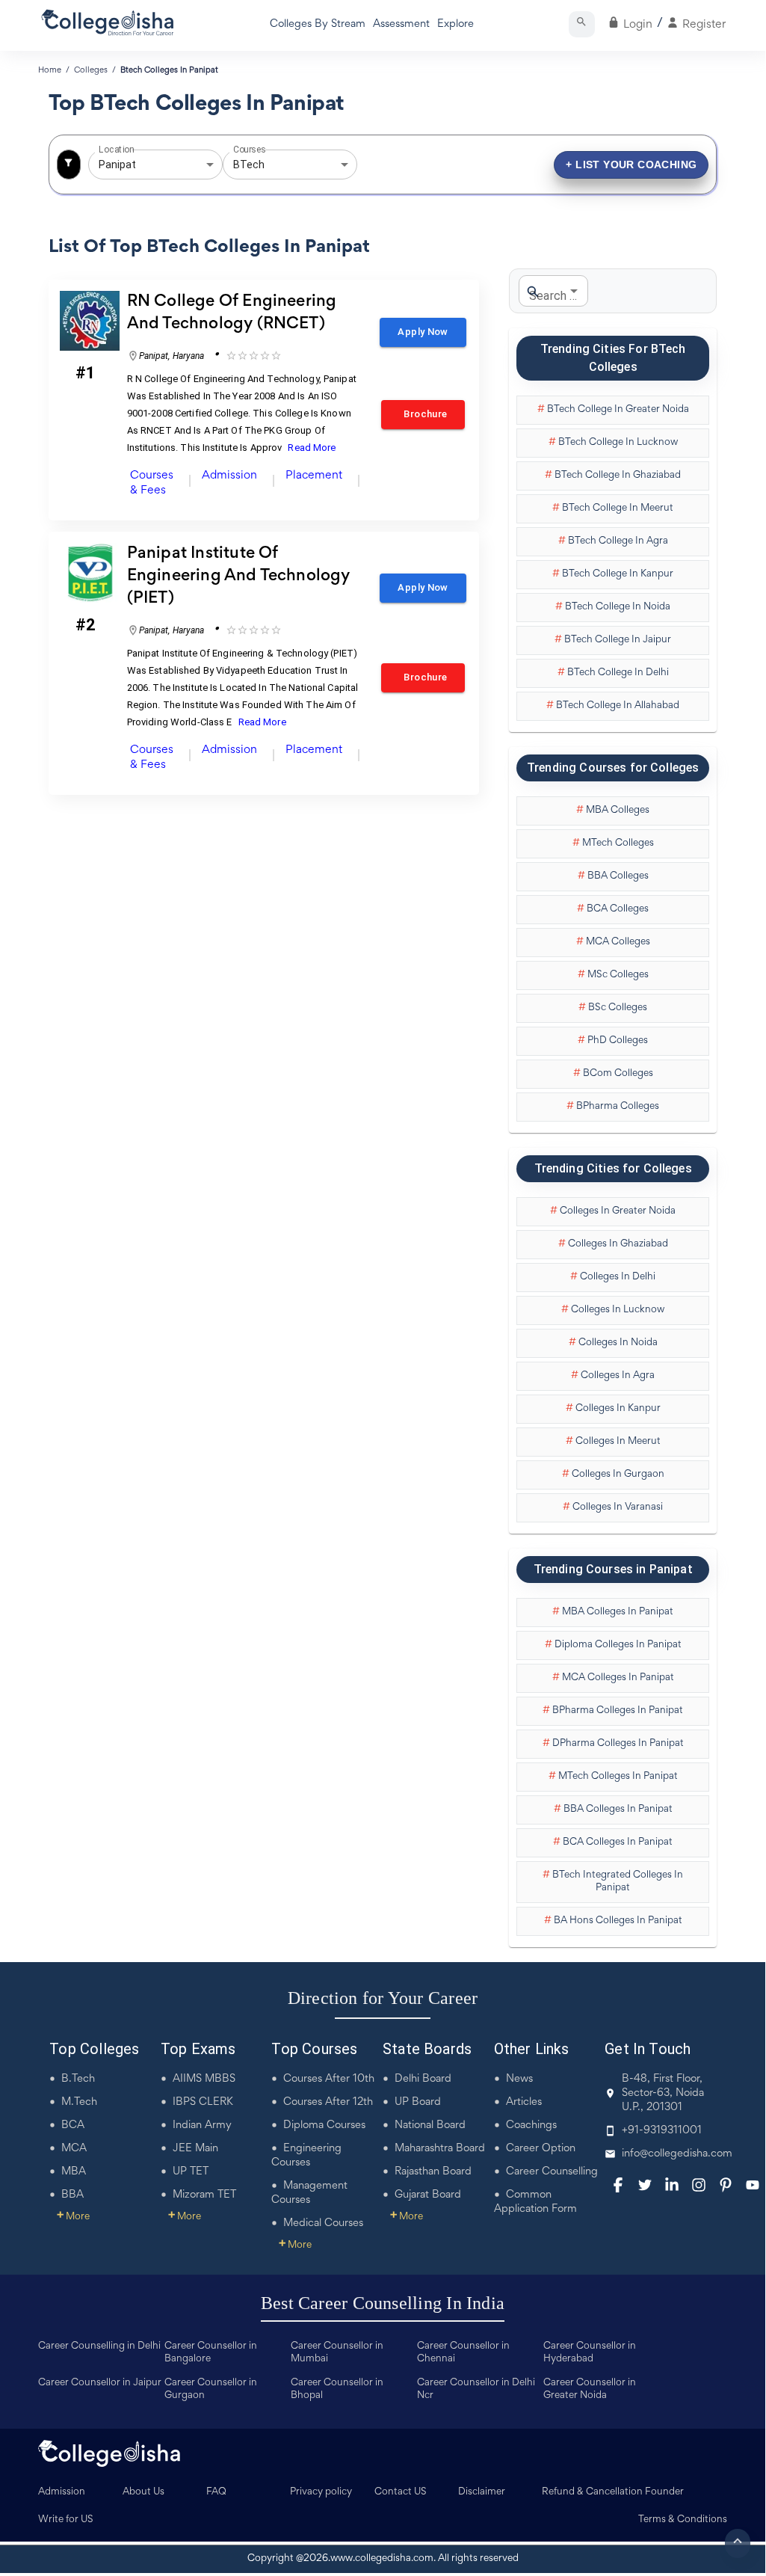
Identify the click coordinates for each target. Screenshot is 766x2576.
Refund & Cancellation (592, 2492)
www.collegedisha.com (382, 2559)
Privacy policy (321, 2492)
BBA (72, 2195)
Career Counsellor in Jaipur (100, 2383)
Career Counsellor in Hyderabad (590, 2353)
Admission (62, 2492)
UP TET (191, 2172)
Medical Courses (323, 2223)
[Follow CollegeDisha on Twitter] (645, 2185)
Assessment (401, 24)
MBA (74, 2172)
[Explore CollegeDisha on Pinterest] (726, 2185)
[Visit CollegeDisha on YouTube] (753, 2185)
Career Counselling (552, 2172)
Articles (524, 2102)
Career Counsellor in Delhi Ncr (476, 2389)
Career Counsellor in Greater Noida (590, 2389)
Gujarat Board (428, 2195)
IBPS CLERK (203, 2102)
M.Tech (79, 2102)
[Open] (210, 165)
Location (116, 150)
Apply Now (423, 332)
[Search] (582, 24)
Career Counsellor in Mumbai (337, 2353)
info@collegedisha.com (677, 2154)
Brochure (423, 414)
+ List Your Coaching (631, 165)
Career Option (541, 2149)
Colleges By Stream (318, 24)
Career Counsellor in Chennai (463, 2353)
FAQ (216, 2492)
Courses (250, 150)
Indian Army (202, 2125)
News (519, 2079)
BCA (73, 2125)
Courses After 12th (328, 2102)
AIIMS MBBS (204, 2079)
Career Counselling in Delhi (99, 2346)
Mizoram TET (204, 2195)
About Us (143, 2492)
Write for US (66, 2520)
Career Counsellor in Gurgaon (211, 2389)
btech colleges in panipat (169, 70)
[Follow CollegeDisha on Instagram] (699, 2185)
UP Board (418, 2102)
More (73, 2217)
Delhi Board (423, 2079)
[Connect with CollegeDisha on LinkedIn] (672, 2185)
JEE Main (195, 2149)
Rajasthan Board (433, 2172)
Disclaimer (482, 2492)
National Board (430, 2125)
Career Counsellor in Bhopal (337, 2389)
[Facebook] (618, 2185)
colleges (91, 70)
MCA (74, 2149)
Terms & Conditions (683, 2520)
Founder (664, 2492)
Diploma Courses (324, 2125)
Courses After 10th (329, 2079)
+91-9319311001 (662, 2131)
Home (50, 70)
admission (229, 476)
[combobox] (135, 165)
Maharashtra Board (440, 2149)
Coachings (531, 2125)
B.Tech (78, 2079)
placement (314, 476)
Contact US (401, 2492)
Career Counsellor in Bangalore (211, 2353)
